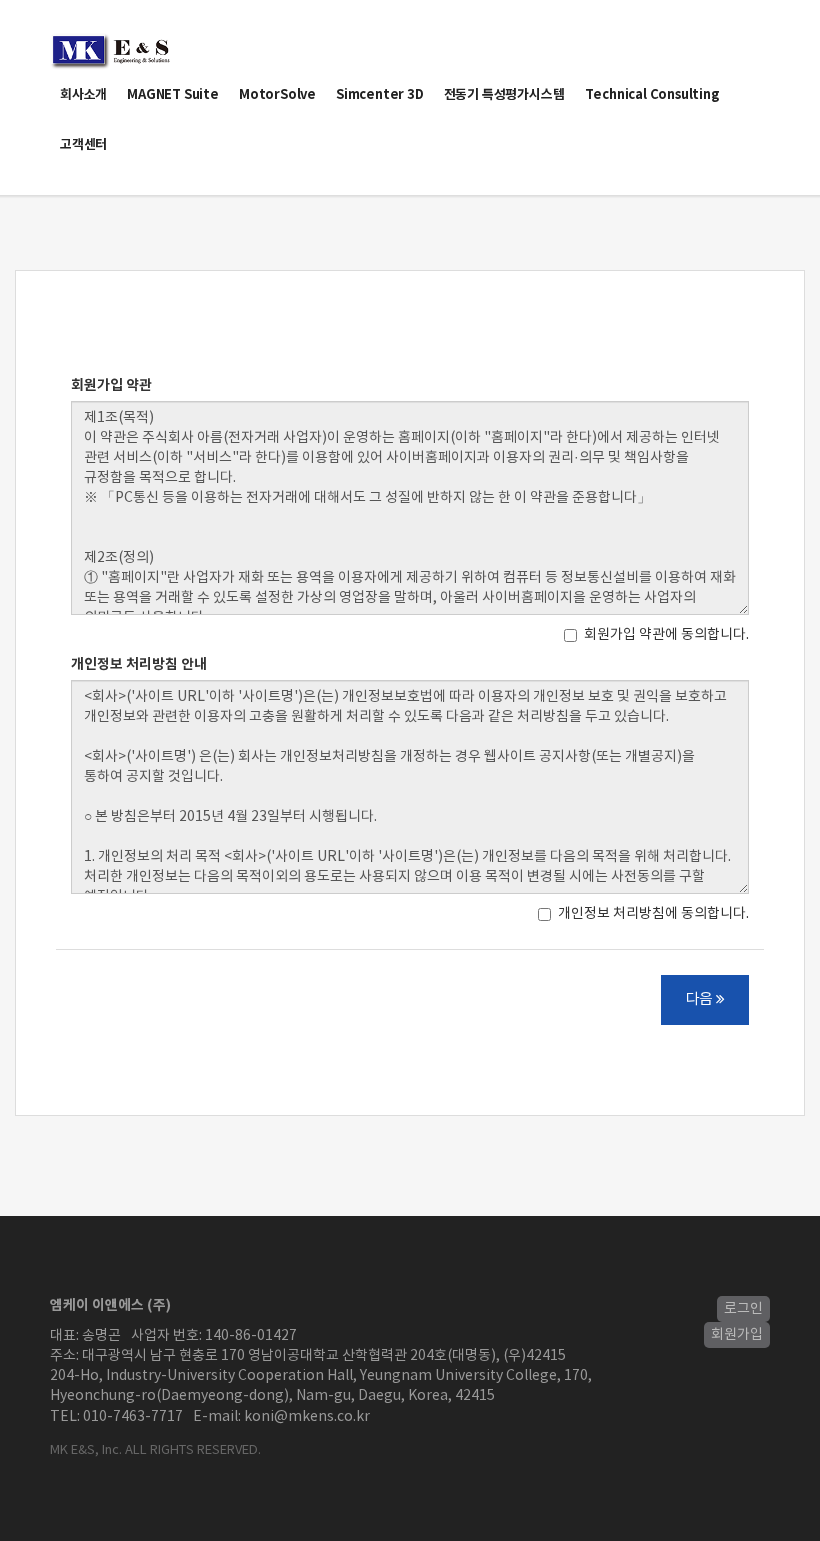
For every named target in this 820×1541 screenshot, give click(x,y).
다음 (701, 999)
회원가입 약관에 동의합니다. (666, 635)
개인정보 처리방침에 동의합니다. (653, 914)
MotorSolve (277, 95)
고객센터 (83, 145)
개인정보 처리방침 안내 (139, 664)
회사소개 (83, 95)
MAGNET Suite (173, 95)
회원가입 (737, 1335)
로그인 (743, 1309)
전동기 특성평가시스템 (504, 95)
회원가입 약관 (111, 385)
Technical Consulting (652, 95)
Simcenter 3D (380, 95)
